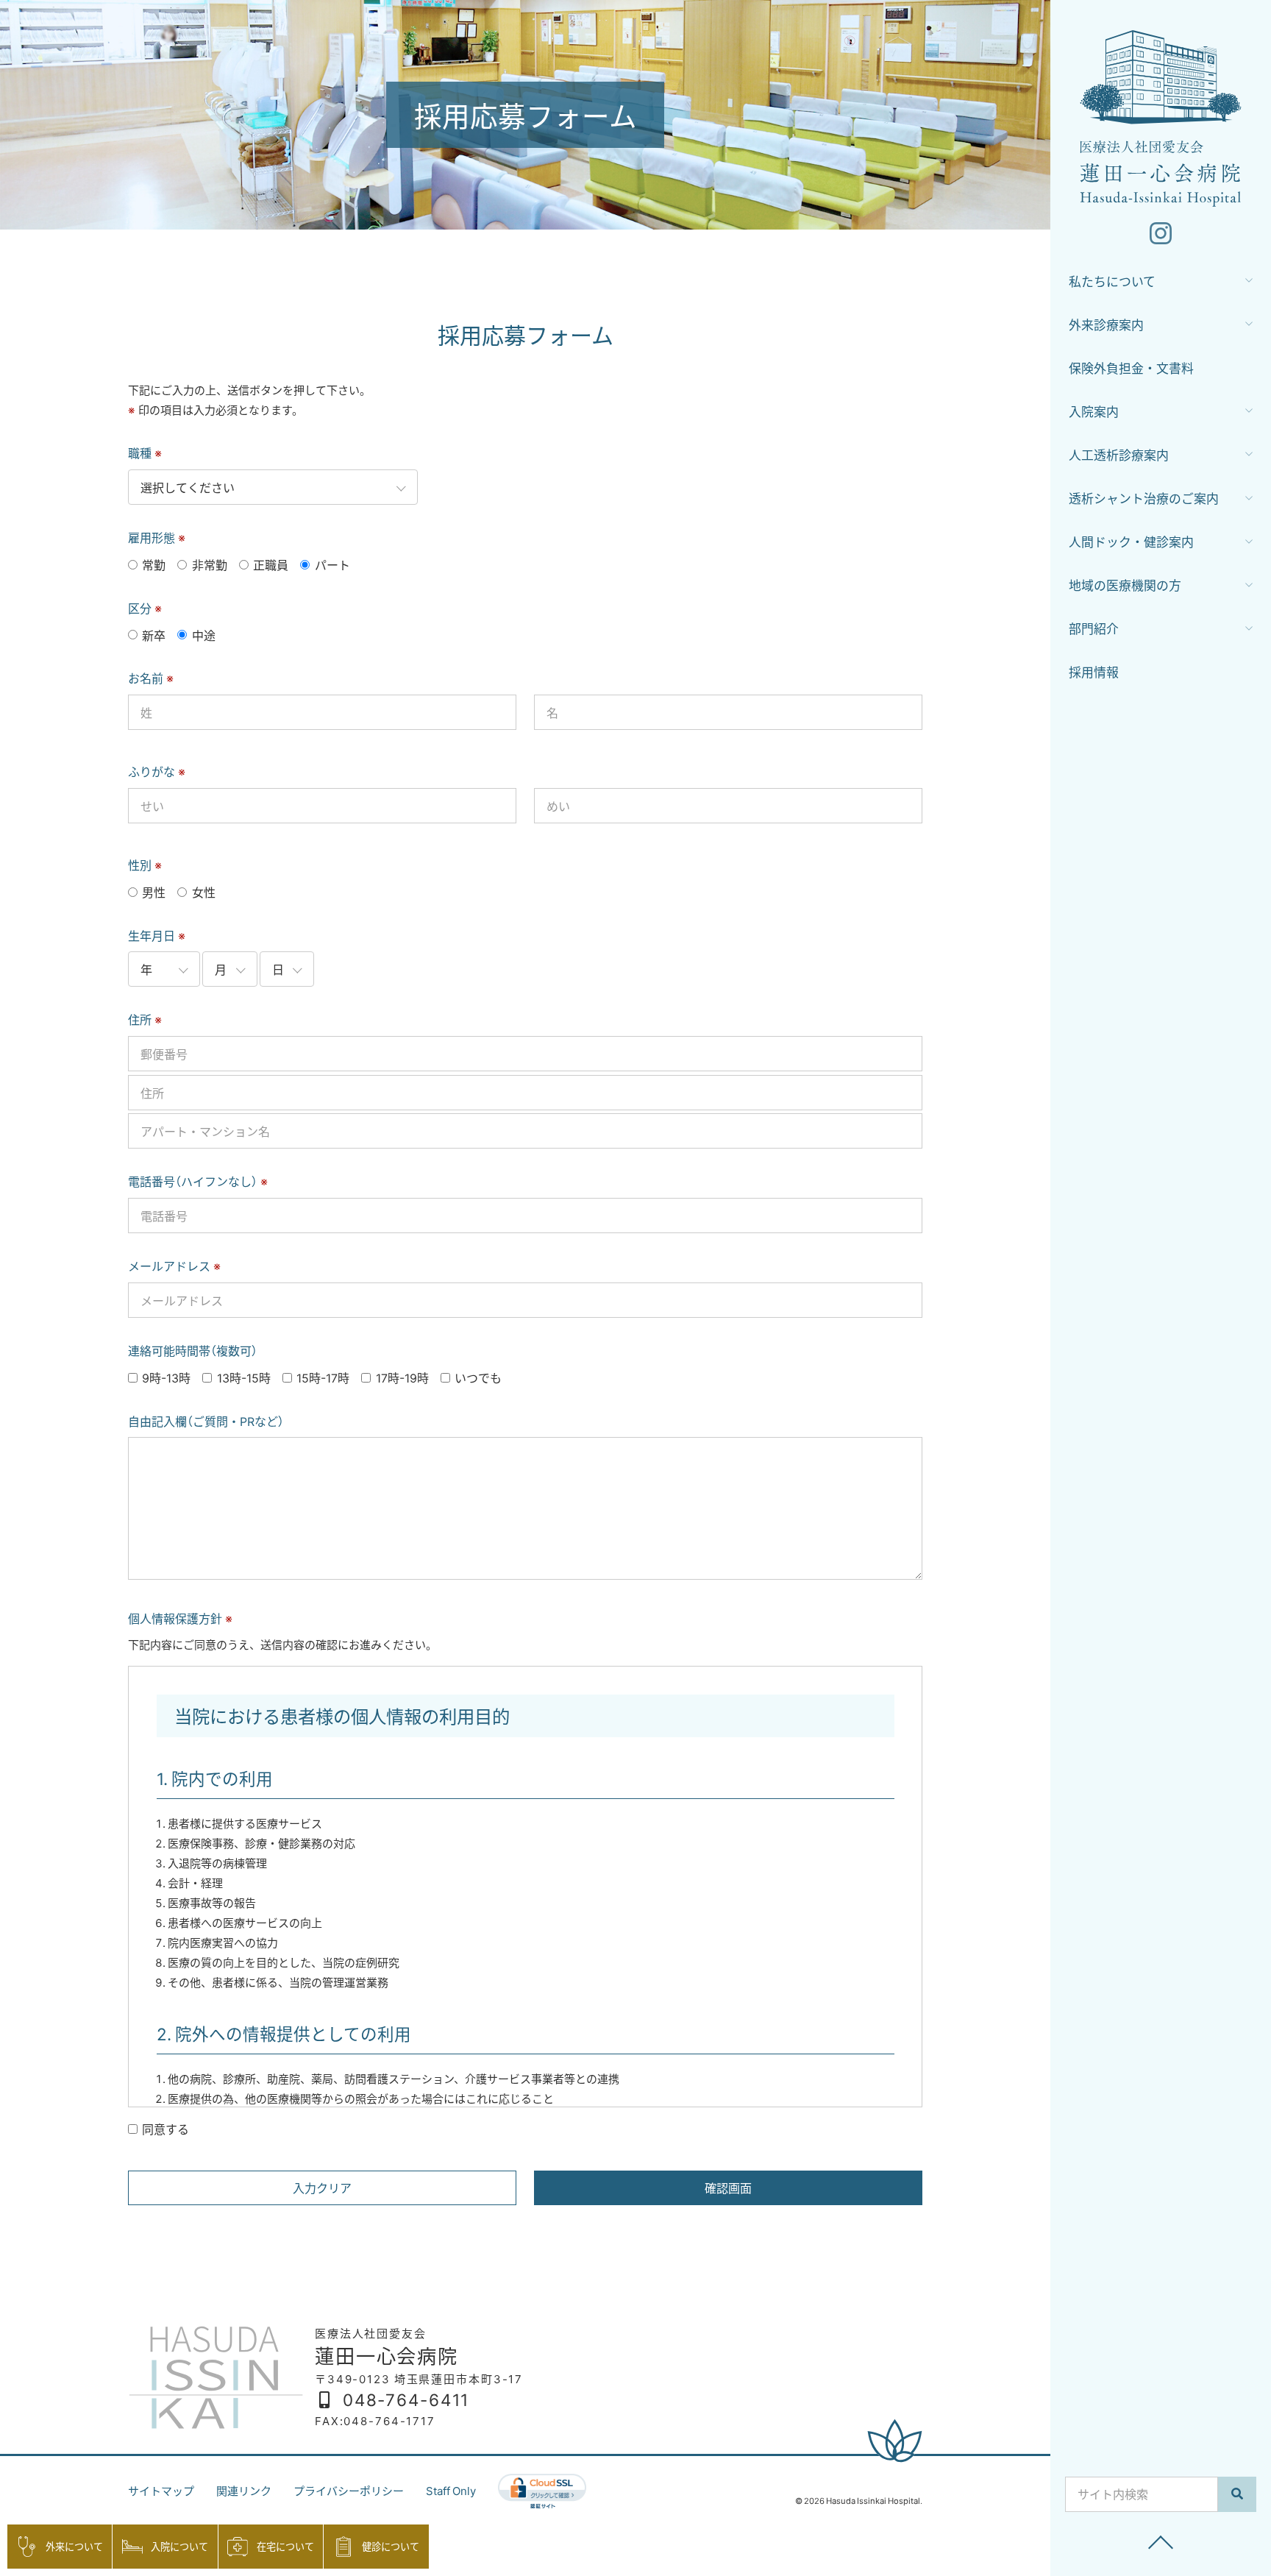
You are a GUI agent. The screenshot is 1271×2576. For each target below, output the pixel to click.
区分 (145, 608)
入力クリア (322, 2188)
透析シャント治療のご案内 (1144, 498)
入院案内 (1094, 411)
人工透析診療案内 (1119, 454)
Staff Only (451, 2491)
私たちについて (1112, 281)
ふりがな (157, 771)
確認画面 (728, 2188)
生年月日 (157, 935)
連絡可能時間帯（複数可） (193, 1350)
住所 (145, 1019)
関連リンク (244, 2491)
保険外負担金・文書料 (1131, 368)
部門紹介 (1094, 628)
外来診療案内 (1106, 324)
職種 (145, 453)
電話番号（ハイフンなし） (198, 1181)
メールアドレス (174, 1266)
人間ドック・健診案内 (1131, 541)
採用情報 (1094, 671)
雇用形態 (157, 537)
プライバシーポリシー (349, 2491)
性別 (145, 865)
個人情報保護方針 (180, 1618)
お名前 (151, 678)
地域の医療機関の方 (1125, 585)
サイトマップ (161, 2491)
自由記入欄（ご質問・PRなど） (206, 1421)
